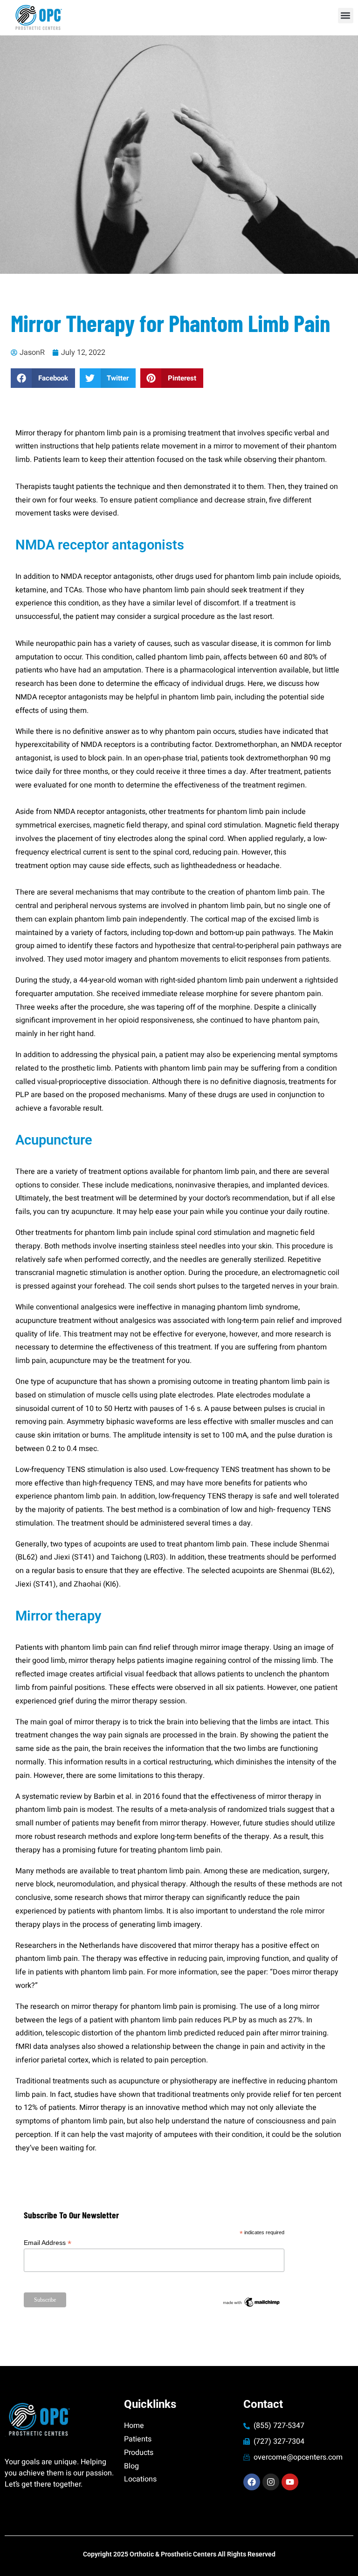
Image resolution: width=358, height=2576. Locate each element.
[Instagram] (271, 2482)
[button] (346, 16)
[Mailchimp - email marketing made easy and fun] (252, 2300)
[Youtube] (290, 2482)
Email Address (48, 2243)
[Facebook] (252, 2482)
